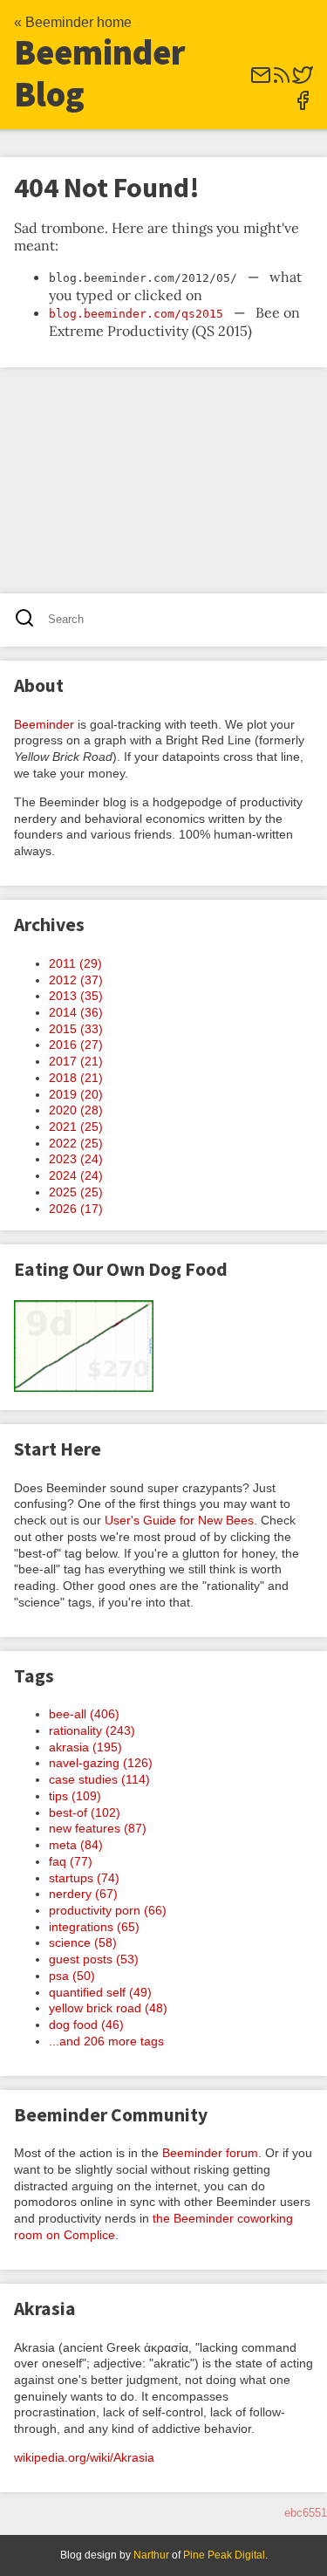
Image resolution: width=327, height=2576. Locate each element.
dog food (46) (86, 2024)
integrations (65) (94, 1927)
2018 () (76, 1078)
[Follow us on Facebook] (303, 106)
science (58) (83, 1942)
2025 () (76, 1192)
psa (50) (72, 1976)
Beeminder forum (210, 2153)
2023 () (76, 1159)
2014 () (76, 1012)
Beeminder (44, 724)
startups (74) (84, 1878)
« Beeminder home (73, 22)
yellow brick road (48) (108, 2008)
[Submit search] (30, 620)
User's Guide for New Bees (179, 1520)
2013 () (76, 996)
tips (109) (75, 1796)
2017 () (76, 1061)
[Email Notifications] (261, 81)
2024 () (76, 1175)
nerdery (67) (83, 1894)
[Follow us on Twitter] (303, 81)
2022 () (76, 1143)
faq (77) (71, 1861)
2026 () (76, 1209)
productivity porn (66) (108, 1910)
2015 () (76, 1029)
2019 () (76, 1094)
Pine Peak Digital (224, 2555)
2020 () (76, 1110)
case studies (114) (99, 1779)
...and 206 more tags (106, 2041)
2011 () (75, 963)
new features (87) (98, 1828)
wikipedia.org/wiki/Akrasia (84, 2457)
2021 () (76, 1127)
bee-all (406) (84, 1714)
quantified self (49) (100, 1992)
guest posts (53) (94, 1959)
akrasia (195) (85, 1747)
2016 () (76, 1045)
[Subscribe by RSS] (282, 81)
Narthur (151, 2555)
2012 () (76, 980)
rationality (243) (92, 1730)
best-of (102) (85, 1812)
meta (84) (76, 1845)
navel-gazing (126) (101, 1763)
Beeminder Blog (100, 73)
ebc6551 (306, 2513)
